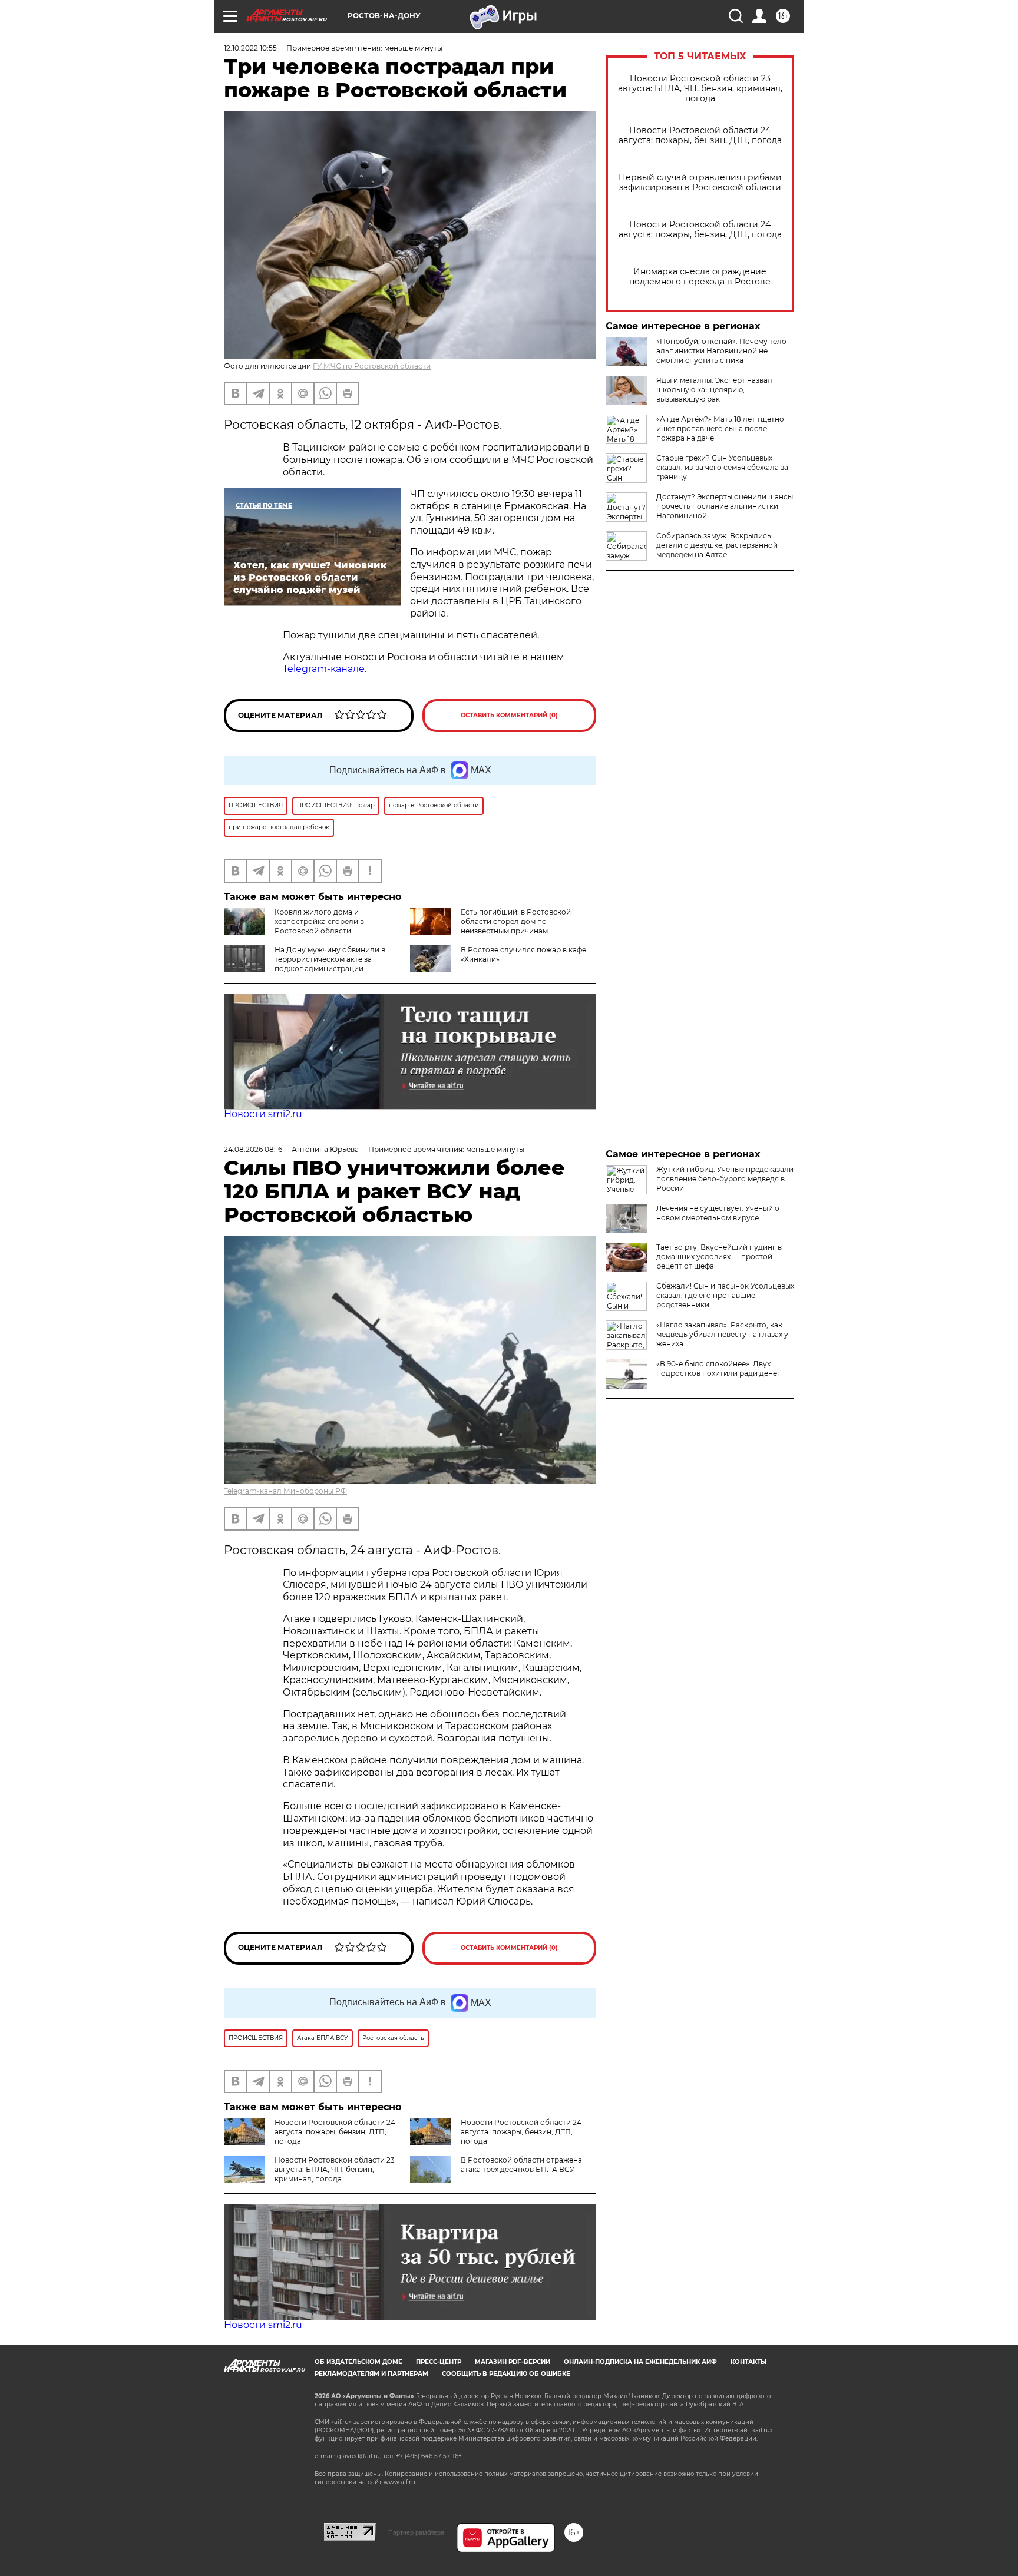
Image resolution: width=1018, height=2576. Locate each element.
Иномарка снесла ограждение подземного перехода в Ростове (700, 277)
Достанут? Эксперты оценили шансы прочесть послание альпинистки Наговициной (725, 506)
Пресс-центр (439, 2362)
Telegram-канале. (325, 669)
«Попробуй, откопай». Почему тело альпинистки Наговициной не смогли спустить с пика (721, 351)
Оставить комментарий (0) (509, 715)
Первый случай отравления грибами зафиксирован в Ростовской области (700, 183)
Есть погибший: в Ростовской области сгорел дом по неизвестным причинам (516, 921)
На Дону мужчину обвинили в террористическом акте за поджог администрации (330, 959)
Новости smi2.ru (263, 1114)
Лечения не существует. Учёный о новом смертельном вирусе (718, 1213)
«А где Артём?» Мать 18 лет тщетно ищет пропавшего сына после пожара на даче (720, 428)
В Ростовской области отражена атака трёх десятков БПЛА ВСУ (521, 2165)
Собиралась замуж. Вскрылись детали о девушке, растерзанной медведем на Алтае (717, 545)
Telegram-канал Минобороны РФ (285, 1491)
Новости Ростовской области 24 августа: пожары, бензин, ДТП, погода (700, 135)
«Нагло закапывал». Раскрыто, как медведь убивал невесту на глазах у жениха (722, 1334)
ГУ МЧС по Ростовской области (372, 366)
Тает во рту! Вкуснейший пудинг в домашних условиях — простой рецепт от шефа (719, 1256)
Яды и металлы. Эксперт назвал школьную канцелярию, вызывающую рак (714, 390)
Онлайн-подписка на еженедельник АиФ (640, 2362)
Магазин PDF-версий (513, 2362)
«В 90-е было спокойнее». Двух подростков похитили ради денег (718, 1368)
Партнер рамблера (416, 2532)
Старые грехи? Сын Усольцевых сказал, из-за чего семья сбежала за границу (722, 467)
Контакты (748, 2362)
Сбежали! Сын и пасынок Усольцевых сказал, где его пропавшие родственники (725, 1295)
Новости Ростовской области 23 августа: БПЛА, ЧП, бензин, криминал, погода (700, 89)
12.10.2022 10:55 (250, 48)
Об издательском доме (358, 2362)
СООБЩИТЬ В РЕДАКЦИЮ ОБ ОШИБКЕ (506, 2374)
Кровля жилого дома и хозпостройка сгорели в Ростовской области (319, 921)
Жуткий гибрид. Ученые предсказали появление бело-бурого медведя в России (725, 1179)
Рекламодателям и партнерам (371, 2374)
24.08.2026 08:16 (253, 1149)
